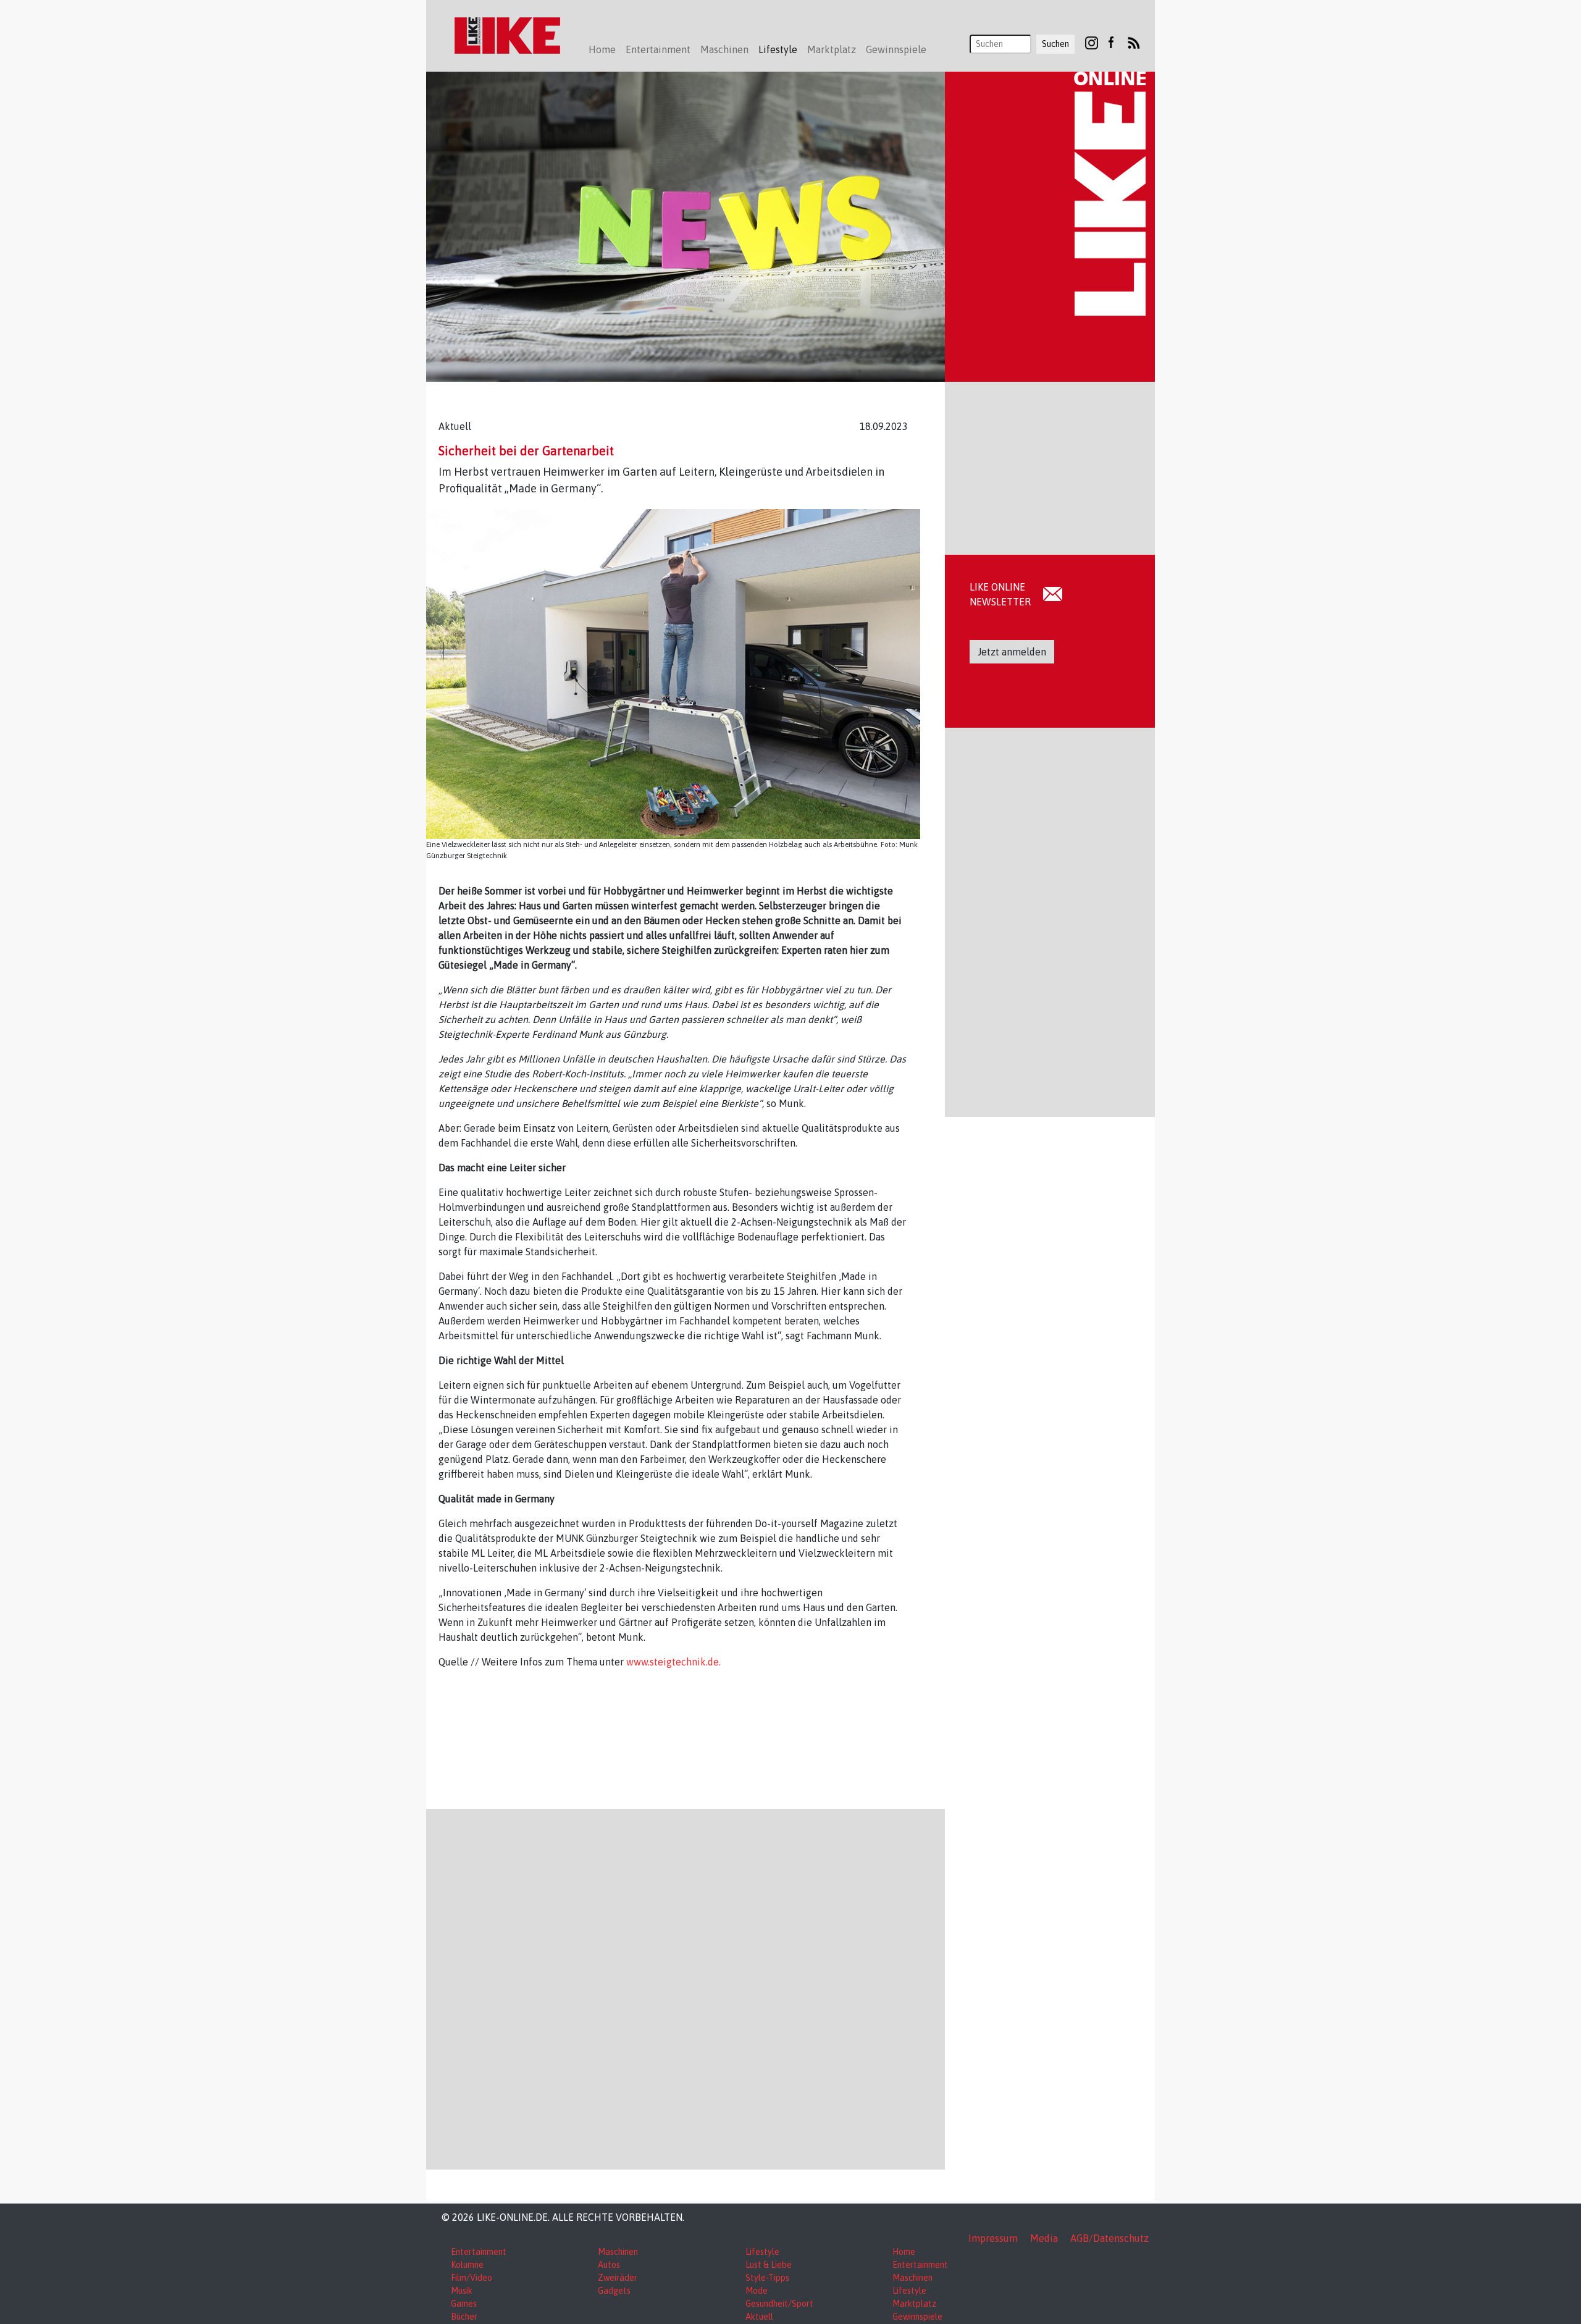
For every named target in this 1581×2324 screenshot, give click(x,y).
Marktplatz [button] (832, 49)
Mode (757, 2291)
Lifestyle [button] (778, 49)
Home (602, 49)
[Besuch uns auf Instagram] (1092, 42)
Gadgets (614, 2291)
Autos (609, 2265)
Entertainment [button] (658, 49)
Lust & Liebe (769, 2265)
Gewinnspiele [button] (896, 49)
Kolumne (467, 2265)
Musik (462, 2291)
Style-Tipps (767, 2278)
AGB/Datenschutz (1109, 2238)
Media (1044, 2238)
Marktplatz (914, 2304)
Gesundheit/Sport (779, 2304)
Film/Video (472, 2278)
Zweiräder (618, 2278)
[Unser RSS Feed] (1134, 42)
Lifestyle (762, 2252)
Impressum (993, 2238)
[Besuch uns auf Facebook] (1111, 42)
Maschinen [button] (724, 49)
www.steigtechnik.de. (673, 1662)
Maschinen (618, 2252)
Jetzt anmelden (1012, 652)
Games (464, 2304)
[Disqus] (686, 1987)
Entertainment (479, 2252)
